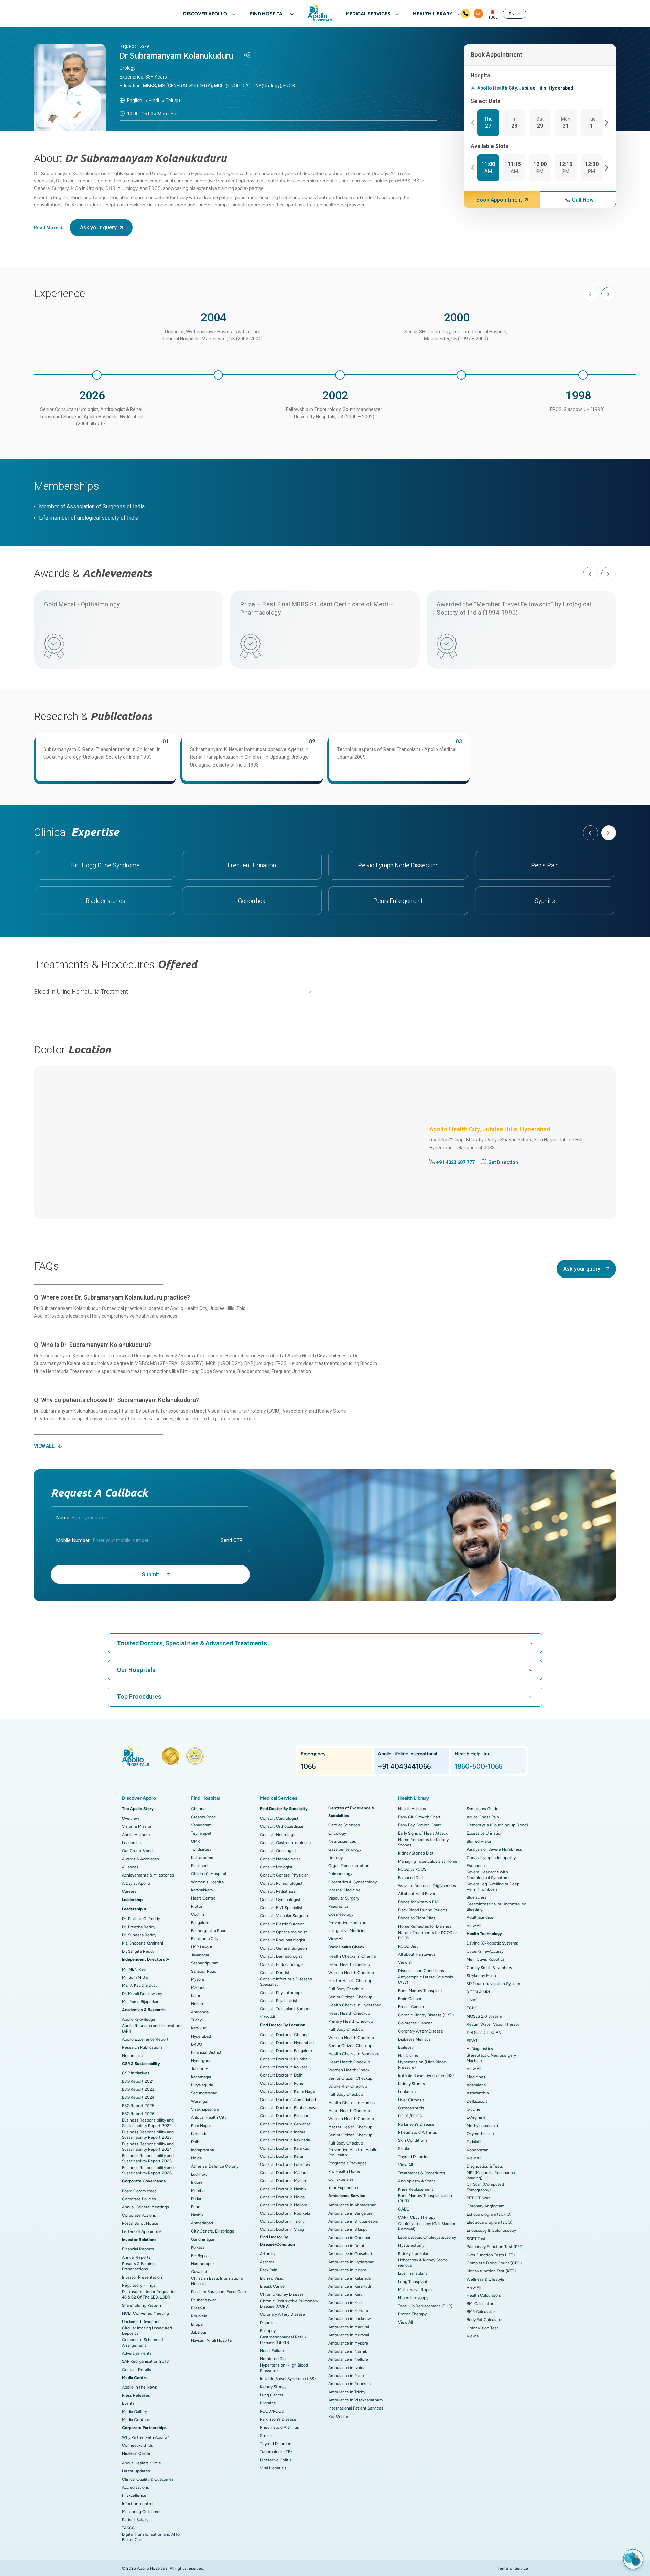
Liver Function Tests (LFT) (491, 2255)
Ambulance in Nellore (348, 2359)
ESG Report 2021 (138, 2081)
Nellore (198, 2004)
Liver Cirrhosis (411, 2100)
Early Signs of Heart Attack (423, 1833)
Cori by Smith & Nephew (489, 1968)
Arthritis (268, 2254)
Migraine (268, 2403)
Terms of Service (513, 2568)
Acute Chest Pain (483, 1817)
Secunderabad (204, 2093)
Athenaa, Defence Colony (215, 2166)
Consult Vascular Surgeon (284, 1916)
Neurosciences (342, 1841)
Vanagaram (201, 1825)
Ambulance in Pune (346, 2376)
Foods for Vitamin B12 (418, 1902)
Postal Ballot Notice (140, 2223)
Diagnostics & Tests (485, 2166)
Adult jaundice (480, 1917)
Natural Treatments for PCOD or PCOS (428, 1935)
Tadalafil (474, 2142)
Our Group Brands (138, 1851)
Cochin (198, 1914)
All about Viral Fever (417, 1894)
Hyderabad (201, 2036)
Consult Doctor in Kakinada (285, 2140)
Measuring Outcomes (142, 2512)
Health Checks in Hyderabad (355, 2005)
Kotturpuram (203, 1858)
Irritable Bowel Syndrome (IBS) (288, 2379)
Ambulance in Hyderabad (351, 2262)
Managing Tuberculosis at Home (428, 1861)
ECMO (472, 2008)
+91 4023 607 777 (456, 1162)
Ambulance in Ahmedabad (352, 2205)
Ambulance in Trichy (347, 2392)
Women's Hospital (208, 1882)
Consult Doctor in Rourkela (285, 2213)
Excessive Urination (485, 1833)
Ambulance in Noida (347, 2368)
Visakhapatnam (205, 2109)
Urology (335, 1858)
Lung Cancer (272, 2395)
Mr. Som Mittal (135, 1977)
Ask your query (98, 228)
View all (405, 1962)
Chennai (199, 1809)
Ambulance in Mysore (348, 2343)
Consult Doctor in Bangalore (286, 2051)
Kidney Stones (273, 2387)
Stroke (266, 2436)
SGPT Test (476, 2239)
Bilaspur (198, 2308)
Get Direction (503, 1162)
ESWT (472, 2041)
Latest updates (136, 2471)
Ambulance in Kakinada (350, 2278)
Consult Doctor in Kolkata (284, 2067)
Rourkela (199, 2316)
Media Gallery (134, 2412)
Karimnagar (201, 2077)
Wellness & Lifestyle (485, 2279)
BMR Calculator (481, 2312)
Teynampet (201, 1833)
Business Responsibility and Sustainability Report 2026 (148, 2170)
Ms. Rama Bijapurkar (140, 2002)
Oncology (337, 1833)
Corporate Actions (139, 2215)
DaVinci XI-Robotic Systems (492, 1943)
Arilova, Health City (209, 2117)
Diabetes (268, 2323)
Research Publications (142, 2047)
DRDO (197, 2044)
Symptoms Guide (482, 1809)
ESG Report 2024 (138, 2097)
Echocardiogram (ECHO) (489, 2214)
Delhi (196, 2142)
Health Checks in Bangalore (354, 2054)
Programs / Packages (348, 2163)
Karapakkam (202, 1890)
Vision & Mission (137, 1826)
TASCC (128, 2528)
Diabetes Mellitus (414, 2039)
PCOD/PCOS (272, 2411)
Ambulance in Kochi (346, 2303)
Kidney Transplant (415, 2253)
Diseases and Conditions (421, 1971)
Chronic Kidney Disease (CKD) (426, 2015)
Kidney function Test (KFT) (491, 2271)
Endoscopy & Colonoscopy (491, 2230)
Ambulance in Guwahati (350, 2254)
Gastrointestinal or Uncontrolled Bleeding (496, 1907)
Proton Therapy (412, 2314)
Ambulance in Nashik (348, 2351)
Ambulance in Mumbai (349, 2335)
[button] (474, 123)
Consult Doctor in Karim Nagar (288, 2091)
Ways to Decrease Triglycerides (427, 1886)
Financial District (206, 2052)
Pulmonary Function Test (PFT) (495, 2247)
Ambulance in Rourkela (350, 2384)
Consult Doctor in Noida (282, 2197)
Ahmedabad (202, 2223)
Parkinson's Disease (278, 2419)
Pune (196, 2207)
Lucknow (199, 2174)
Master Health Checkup (350, 1981)
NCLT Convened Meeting (145, 2313)
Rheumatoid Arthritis (279, 2427)
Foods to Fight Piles (417, 1918)
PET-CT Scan (479, 2198)
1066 (493, 17)
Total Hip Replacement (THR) (425, 2306)
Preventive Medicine (347, 1923)
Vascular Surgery (344, 1898)
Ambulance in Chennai (349, 2238)
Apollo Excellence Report (145, 2039)
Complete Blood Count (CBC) (494, 2263)
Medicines (476, 2077)
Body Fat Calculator (485, 2320)
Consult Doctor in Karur (282, 2156)
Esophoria (476, 1866)
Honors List (133, 2056)
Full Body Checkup (346, 1989)
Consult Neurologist (279, 1835)
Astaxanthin (478, 2093)
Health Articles (412, 1809)
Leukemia (407, 2092)
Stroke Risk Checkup (348, 2086)
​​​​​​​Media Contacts (137, 2420)
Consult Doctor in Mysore (284, 2181)
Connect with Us (137, 2445)
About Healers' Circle (142, 2463)
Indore (197, 2182)
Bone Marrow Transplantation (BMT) (425, 2198)
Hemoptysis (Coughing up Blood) (497, 1825)
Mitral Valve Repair (415, 2290)
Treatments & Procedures (422, 2173)
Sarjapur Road (204, 1971)
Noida (196, 2158)
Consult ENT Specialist (281, 1908)
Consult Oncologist (278, 1851)
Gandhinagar (203, 2239)
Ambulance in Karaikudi (350, 2286)
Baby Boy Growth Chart (420, 1825)
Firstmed (199, 1866)
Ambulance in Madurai (349, 2327)
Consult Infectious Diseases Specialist (286, 1982)
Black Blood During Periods (423, 1910)
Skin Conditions (413, 2140)
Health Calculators (484, 2295)
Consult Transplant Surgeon (286, 2009)
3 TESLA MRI (478, 1992)
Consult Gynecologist (280, 1900)
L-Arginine (476, 2117)
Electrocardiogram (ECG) (489, 2222)
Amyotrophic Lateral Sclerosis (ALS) (426, 1980)
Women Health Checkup (351, 1973)
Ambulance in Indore (347, 2270)
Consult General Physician (284, 1875)
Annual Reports (136, 2257)
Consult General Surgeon (284, 1948)
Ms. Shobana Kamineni (143, 1943)
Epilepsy (268, 2331)
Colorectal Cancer (415, 2023)
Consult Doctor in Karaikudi (285, 2148)
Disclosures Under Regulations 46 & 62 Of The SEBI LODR (150, 2294)
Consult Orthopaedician (282, 1826)
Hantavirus (408, 2056)
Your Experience (343, 2188)
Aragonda (200, 2012)
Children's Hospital (209, 1874)
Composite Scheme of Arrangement (143, 2342)
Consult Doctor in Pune (282, 2083)
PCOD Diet (408, 1946)
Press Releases (136, 2395)
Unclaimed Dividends (141, 2322)
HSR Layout (202, 1947)
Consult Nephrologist (280, 1859)
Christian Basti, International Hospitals (217, 2281)
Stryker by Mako (481, 1976)
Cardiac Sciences (344, 1825)
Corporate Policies (139, 2199)
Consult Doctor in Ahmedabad (288, 2100)
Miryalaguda (202, 2085)
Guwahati (200, 2272)
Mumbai (198, 2191)
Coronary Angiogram (485, 2206)
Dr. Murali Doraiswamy (142, 1994)
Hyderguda (201, 2061)
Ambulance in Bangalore (351, 2213)
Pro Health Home (344, 2171)
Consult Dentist (275, 1973)
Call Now (583, 200)
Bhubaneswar (203, 2300)
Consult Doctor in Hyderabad (287, 2043)
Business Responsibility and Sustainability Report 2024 (148, 2147)
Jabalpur (199, 2332)
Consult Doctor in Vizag (282, 2229)
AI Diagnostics (480, 2049)
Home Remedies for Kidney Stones (423, 1842)
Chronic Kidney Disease (282, 2294)
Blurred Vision (273, 2278)
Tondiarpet (201, 1849)
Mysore (198, 1979)
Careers (129, 1891)
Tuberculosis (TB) (276, 2452)
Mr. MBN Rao (134, 1969)
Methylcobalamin (482, 2126)
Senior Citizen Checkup (350, 1997)
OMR (196, 1841)
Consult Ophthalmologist (284, 1932)
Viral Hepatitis (273, 2468)
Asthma (267, 2262)
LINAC (472, 2000)
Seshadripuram (205, 1963)
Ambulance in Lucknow (350, 2319)
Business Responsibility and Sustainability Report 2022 (148, 2123)
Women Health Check (349, 2070)
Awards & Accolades (140, 1859)
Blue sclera (476, 1897)
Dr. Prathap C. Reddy (141, 1919)
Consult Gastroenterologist (286, 1843)
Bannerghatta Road (209, 1931)
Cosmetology (341, 1914)
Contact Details (136, 2370)
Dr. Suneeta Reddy (139, 1935)
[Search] (478, 14)
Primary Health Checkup (351, 2021)
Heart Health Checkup (349, 1964)
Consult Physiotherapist (283, 1993)
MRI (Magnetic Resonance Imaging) (491, 2175)
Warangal (200, 2101)
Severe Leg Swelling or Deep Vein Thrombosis (493, 1887)
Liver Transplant (413, 2273)
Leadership (132, 1843)
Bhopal (197, 2324)
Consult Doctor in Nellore (284, 2205)
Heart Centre (203, 1898)
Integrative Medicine (348, 1931)
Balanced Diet (411, 1878)
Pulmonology (340, 1874)
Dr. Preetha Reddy (139, 1927)
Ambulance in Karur (346, 2294)
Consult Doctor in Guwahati (286, 2124)
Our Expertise (341, 2179)
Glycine (473, 2109)
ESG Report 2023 (138, 2089)
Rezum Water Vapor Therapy (493, 2024)
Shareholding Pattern (142, 2305)
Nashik (197, 2215)
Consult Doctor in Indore (283, 2132)
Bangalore (200, 1923)
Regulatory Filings (139, 2285)
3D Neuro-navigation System (493, 1984)
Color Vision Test (482, 2328)
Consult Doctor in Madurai (284, 2173)
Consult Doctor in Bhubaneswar (289, 2108)
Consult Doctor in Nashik (283, 2189)
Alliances (130, 1867)
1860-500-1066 (479, 1766)
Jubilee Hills (202, 2069)
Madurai (198, 1987)
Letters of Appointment (144, 2231)
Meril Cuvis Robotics (486, 1959)
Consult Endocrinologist (283, 1964)
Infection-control (138, 2504)
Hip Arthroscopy (413, 2298)
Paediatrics (339, 1906)
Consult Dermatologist (281, 1956)
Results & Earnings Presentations (139, 2266)
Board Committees (139, 2191)
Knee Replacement (416, 2189)
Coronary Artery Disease (283, 2314)
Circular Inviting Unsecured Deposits (147, 2331)
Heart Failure (272, 2351)
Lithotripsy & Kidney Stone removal (423, 2263)
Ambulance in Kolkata (348, 2311)
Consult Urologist (276, 1867)
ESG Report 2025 (138, 2106)
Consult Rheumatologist (283, 1940)
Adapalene (476, 2085)
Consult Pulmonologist (281, 1883)
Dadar (196, 2199)
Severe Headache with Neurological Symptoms (489, 1875)
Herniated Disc (274, 2359)
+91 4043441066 (404, 1766)
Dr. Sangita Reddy (138, 1951)
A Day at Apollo (136, 1883)
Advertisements (137, 2353)
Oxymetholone (480, 2134)
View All (267, 2017)
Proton (197, 1906)
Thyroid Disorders (276, 2444)
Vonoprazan (478, 2150)
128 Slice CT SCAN (484, 2033)
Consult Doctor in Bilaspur (284, 2116)
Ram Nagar (201, 2126)
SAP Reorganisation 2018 (145, 2361)
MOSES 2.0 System (484, 2016)
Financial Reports (138, 2249)
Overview (131, 1818)
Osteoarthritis (411, 2108)
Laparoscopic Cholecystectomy (427, 2237)
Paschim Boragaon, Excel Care (219, 2292)
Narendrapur (202, 2264)
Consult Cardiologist (279, 1818)
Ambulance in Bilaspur (349, 2229)
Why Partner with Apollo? (145, 2437)
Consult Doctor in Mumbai (284, 2059)
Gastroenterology (345, 1849)
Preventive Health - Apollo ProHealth (353, 2152)
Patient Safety (135, 2520)
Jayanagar (200, 1955)
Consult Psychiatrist (279, 2001)
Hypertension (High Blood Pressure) (284, 2368)
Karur (196, 1996)
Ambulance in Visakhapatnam (355, 2400)
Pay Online (338, 2416)
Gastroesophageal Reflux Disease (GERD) (283, 2340)
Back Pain (269, 2270)
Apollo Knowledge (139, 2019)
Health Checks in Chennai (353, 1956)
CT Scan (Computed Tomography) (485, 2187)
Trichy (196, 2020)
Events (128, 2403)
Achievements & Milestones (148, 1875)
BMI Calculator (480, 2304)
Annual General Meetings (145, 2207)
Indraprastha (202, 2150)
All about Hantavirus (417, 1954)
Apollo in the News (139, 2387)
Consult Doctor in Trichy (282, 2221)
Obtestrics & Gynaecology (353, 1882)
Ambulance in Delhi (346, 2246)
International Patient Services (356, 2408)
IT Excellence (134, 2495)
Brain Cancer (410, 1999)
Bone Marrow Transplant (420, 1991)
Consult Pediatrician (279, 1891)
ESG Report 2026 (138, 2114)
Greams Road (203, 1817)
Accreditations (135, 2487)
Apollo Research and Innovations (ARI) (152, 2028)
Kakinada (199, 2134)
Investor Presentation (142, 2277)
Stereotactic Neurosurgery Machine (491, 2058)
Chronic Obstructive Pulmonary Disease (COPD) (289, 2304)
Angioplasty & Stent (417, 2181)
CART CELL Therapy (417, 2217)
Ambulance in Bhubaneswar (354, 2221)
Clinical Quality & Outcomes (148, 2479)
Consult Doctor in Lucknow (285, 2164)
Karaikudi (199, 2028)
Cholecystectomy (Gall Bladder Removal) (427, 2226)
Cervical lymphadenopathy (491, 1858)
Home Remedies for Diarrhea (425, 1926)
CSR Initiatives (136, 2073)
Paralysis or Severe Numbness (494, 1849)
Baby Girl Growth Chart (419, 1817)
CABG (404, 2209)
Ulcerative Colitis (276, 2460)
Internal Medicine (344, 1890)
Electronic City (205, 1939)
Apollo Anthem (136, 1835)
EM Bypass (201, 2256)
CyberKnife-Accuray (485, 1951)
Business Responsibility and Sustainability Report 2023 (148, 2135)
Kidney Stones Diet (416, 1853)
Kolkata (198, 2247)
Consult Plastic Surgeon (282, 1924)
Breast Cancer (273, 2286)
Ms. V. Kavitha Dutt (139, 1985)
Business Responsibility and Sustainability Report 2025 (148, 2158)
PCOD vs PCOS (412, 1869)
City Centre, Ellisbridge (213, 2231)
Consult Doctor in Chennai (285, 2035)
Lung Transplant (413, 2282)
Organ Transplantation (349, 1866)
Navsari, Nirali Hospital (212, 2340)
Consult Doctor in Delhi (282, 2075)
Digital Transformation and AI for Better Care (151, 2537)
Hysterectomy (411, 2245)
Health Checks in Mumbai (352, 2103)
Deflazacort (477, 2101)
